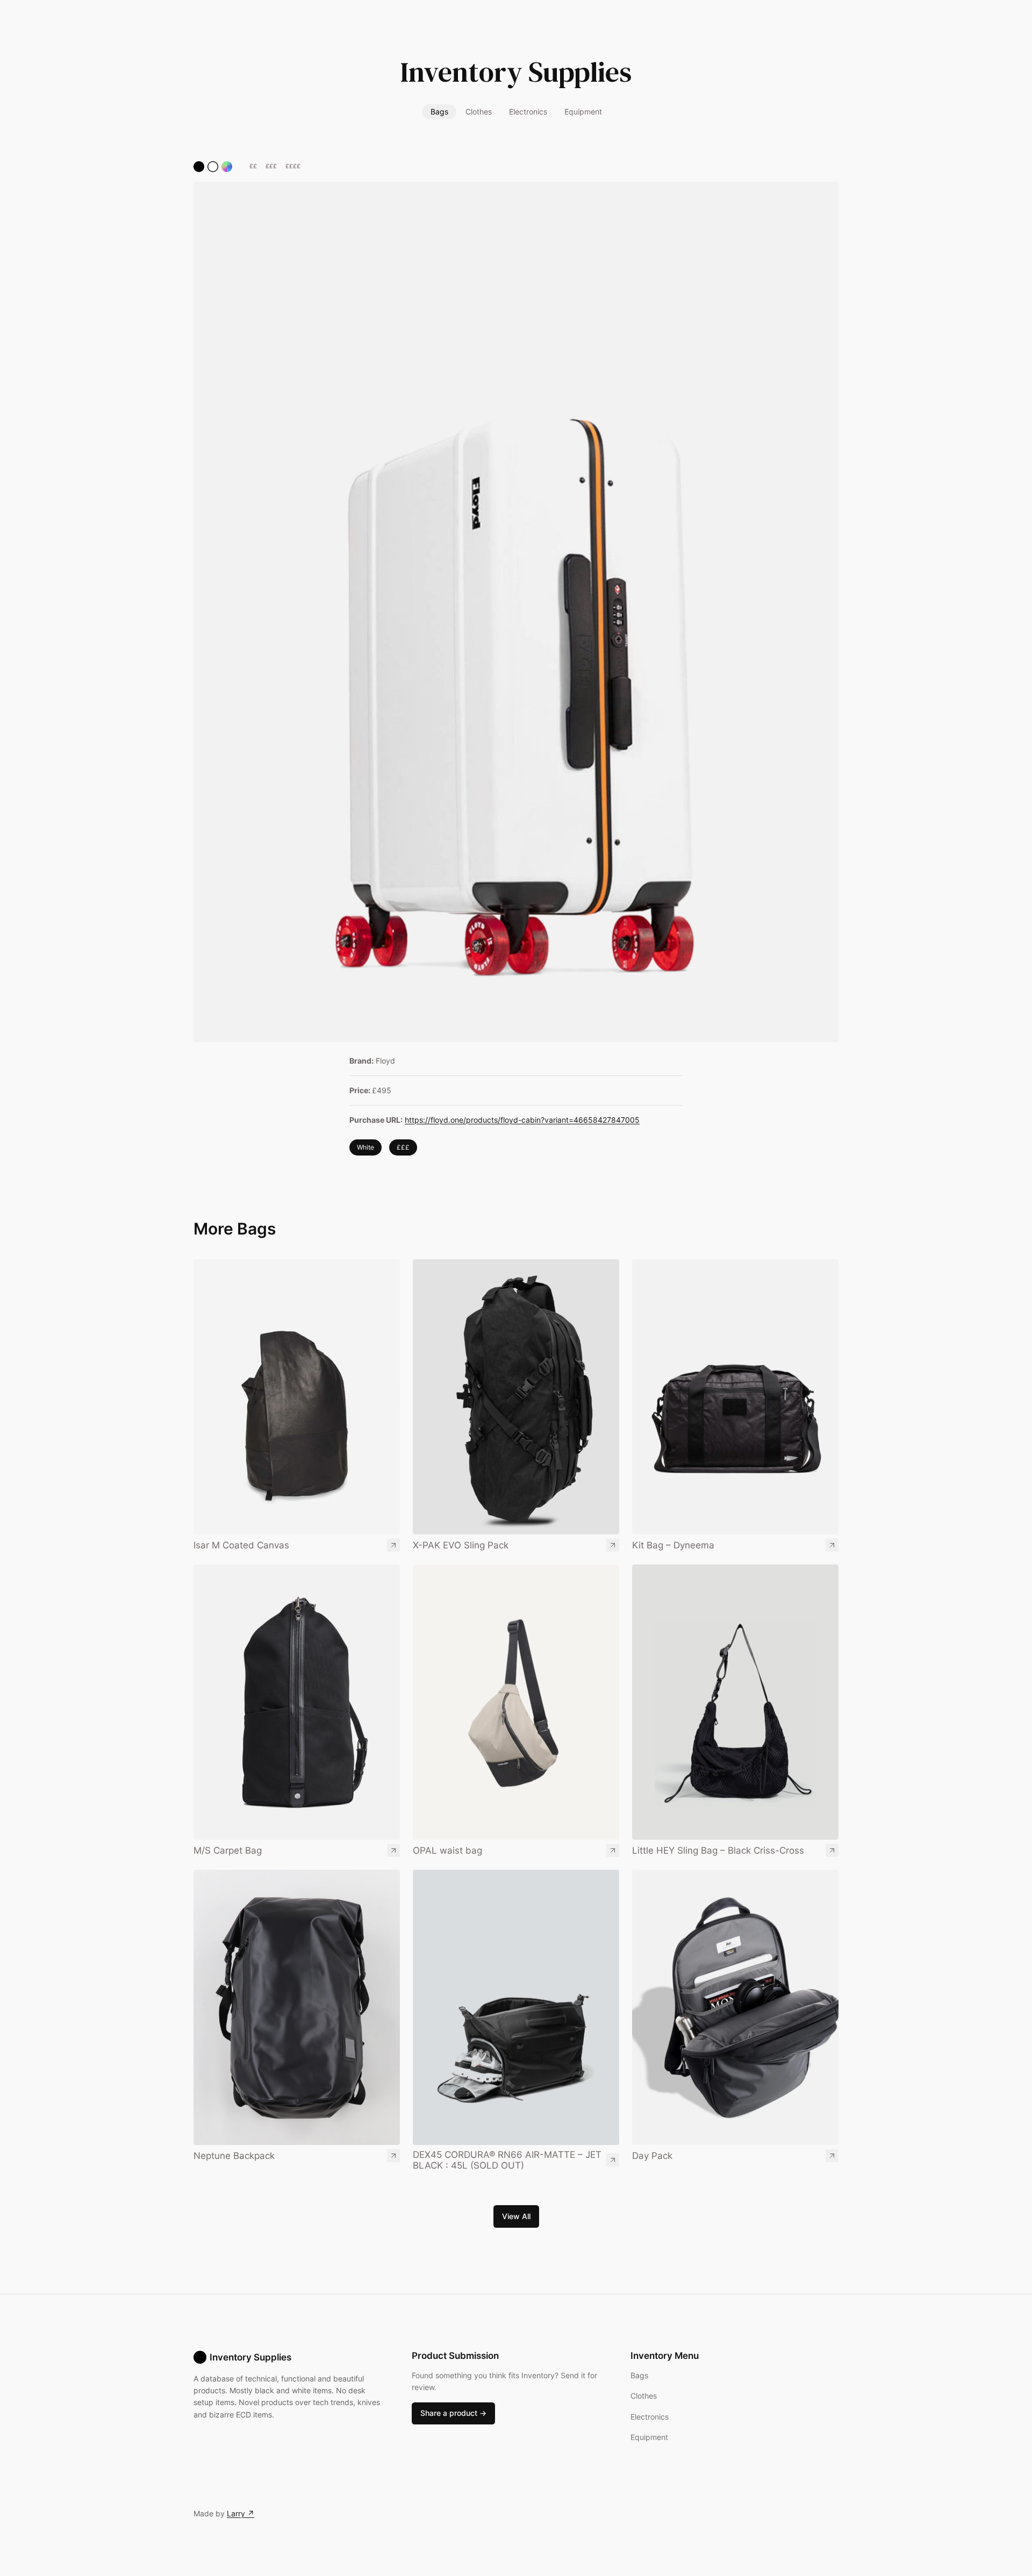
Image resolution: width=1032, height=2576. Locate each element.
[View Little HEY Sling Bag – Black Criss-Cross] (735, 1702)
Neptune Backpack (234, 2156)
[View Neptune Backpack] (297, 2007)
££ (253, 166)
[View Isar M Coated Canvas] (297, 1397)
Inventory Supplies (516, 72)
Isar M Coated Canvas (241, 1545)
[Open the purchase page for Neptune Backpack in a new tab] (393, 2156)
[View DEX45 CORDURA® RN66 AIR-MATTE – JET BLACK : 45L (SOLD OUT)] (516, 2007)
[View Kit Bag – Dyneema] (735, 1397)
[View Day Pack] (735, 2007)
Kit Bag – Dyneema (673, 1545)
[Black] (199, 167)
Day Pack (652, 2156)
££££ (293, 166)
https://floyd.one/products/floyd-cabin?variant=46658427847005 (522, 1120)
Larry (241, 2513)
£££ (271, 166)
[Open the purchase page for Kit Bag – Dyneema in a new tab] (832, 1545)
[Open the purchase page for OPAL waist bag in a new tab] (613, 1850)
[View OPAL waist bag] (516, 1702)
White (365, 1147)
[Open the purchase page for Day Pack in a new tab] (832, 2156)
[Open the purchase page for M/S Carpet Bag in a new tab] (393, 1850)
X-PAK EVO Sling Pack (461, 1545)
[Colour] (227, 167)
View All (516, 2216)
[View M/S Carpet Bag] (297, 1702)
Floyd (385, 1061)
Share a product (453, 2413)
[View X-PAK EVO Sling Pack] (516, 1397)
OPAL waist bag (447, 1850)
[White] (213, 167)
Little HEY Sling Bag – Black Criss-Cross (718, 1850)
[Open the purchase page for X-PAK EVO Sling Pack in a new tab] (613, 1545)
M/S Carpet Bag (228, 1850)
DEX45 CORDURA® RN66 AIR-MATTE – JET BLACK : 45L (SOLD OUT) (507, 2160)
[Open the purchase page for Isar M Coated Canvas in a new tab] (393, 1545)
